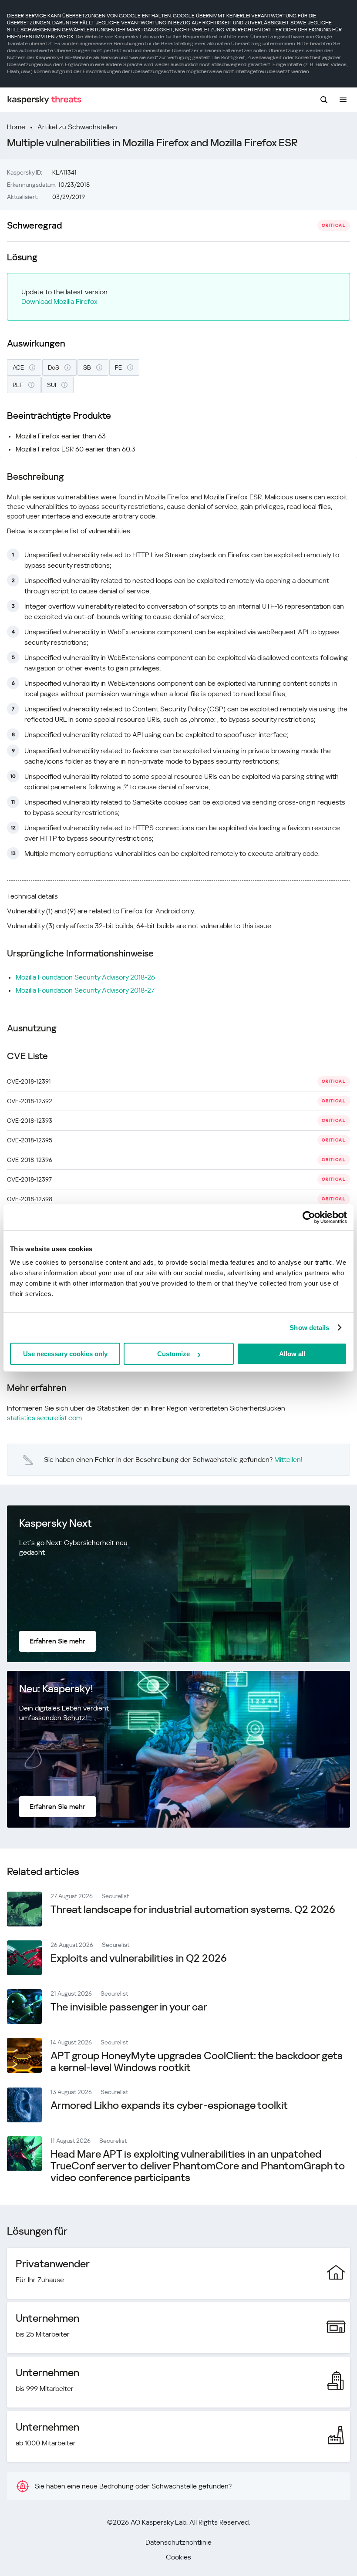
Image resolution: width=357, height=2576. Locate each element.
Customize (173, 1354)
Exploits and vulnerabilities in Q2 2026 (139, 1958)
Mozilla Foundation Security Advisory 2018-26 (85, 977)
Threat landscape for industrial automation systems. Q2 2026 (193, 1909)
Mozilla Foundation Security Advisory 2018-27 (85, 990)
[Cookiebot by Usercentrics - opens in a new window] (309, 1217)
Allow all (292, 1354)
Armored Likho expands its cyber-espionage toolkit (169, 2105)
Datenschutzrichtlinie (178, 2542)
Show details (309, 1328)
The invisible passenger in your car (129, 2007)
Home (16, 127)
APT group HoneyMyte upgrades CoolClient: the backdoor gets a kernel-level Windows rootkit (197, 2062)
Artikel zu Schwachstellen (77, 127)
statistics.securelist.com (44, 1418)
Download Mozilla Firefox (59, 301)
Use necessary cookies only (65, 1354)
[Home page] (44, 100)
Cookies (178, 2557)
